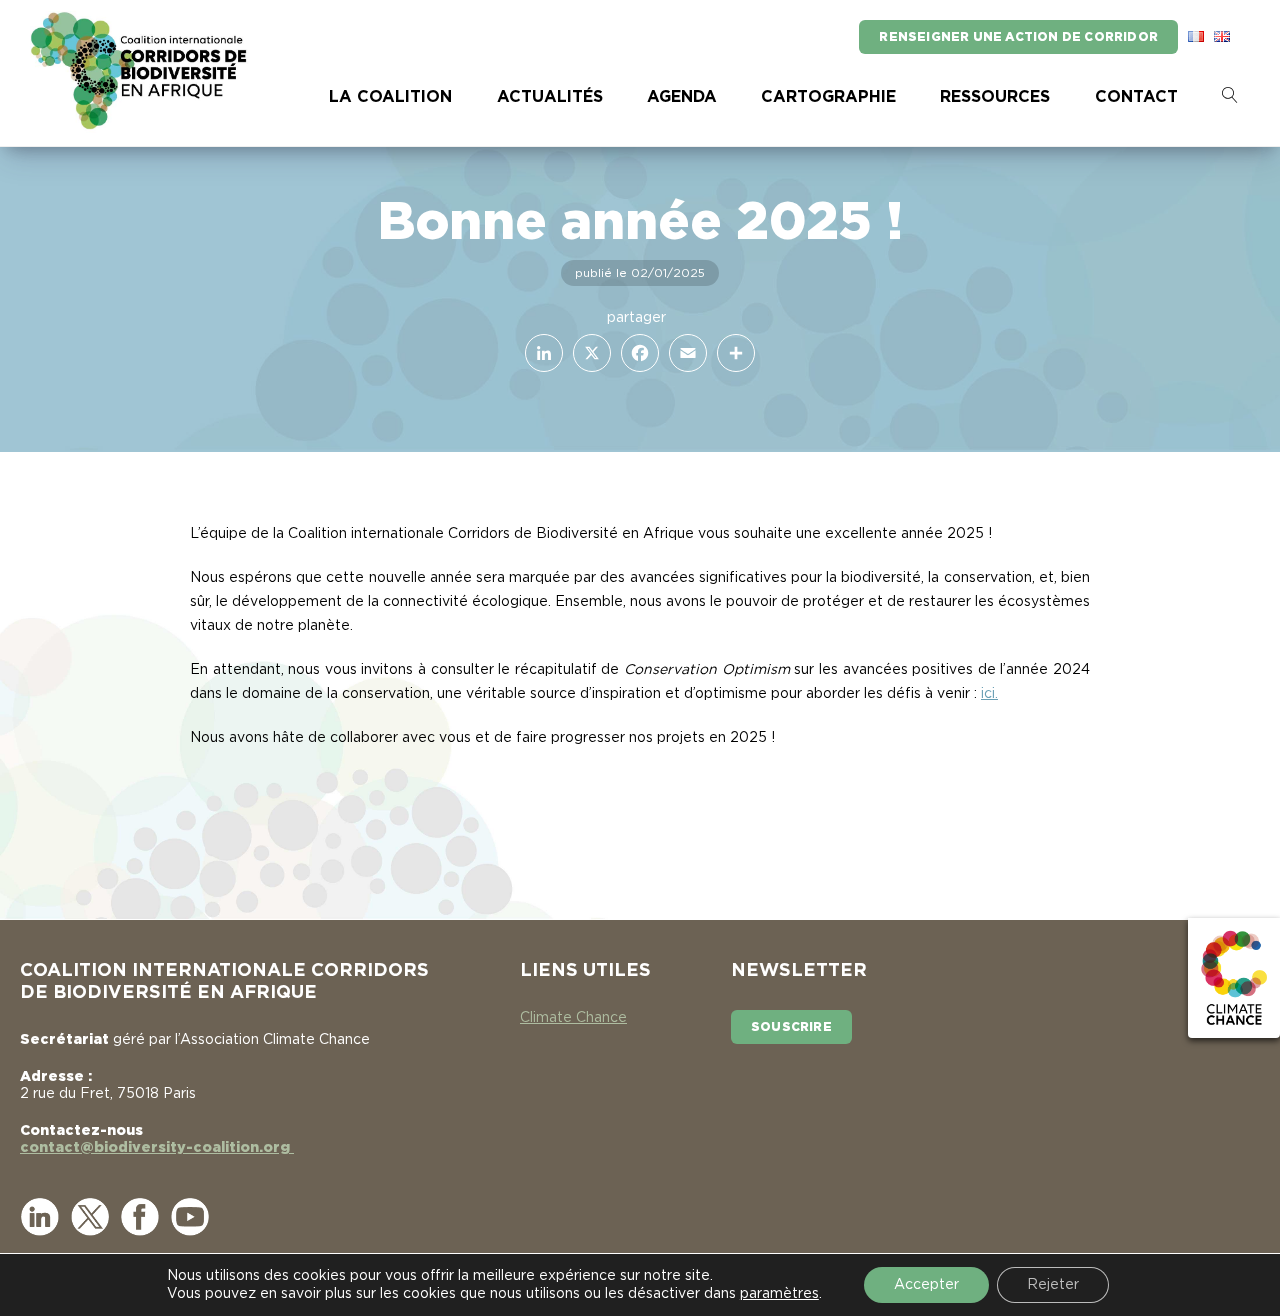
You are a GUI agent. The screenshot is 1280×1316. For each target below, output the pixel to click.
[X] (588, 353)
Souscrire (791, 1027)
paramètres (779, 1294)
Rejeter (1053, 1285)
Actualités (550, 97)
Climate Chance (573, 1018)
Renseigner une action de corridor (1018, 37)
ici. (989, 694)
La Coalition (390, 97)
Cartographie (828, 97)
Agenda (682, 97)
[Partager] (732, 353)
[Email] (684, 353)
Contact (1136, 97)
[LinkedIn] (540, 353)
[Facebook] (636, 353)
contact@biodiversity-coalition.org (157, 1148)
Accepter (926, 1285)
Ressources (995, 97)
